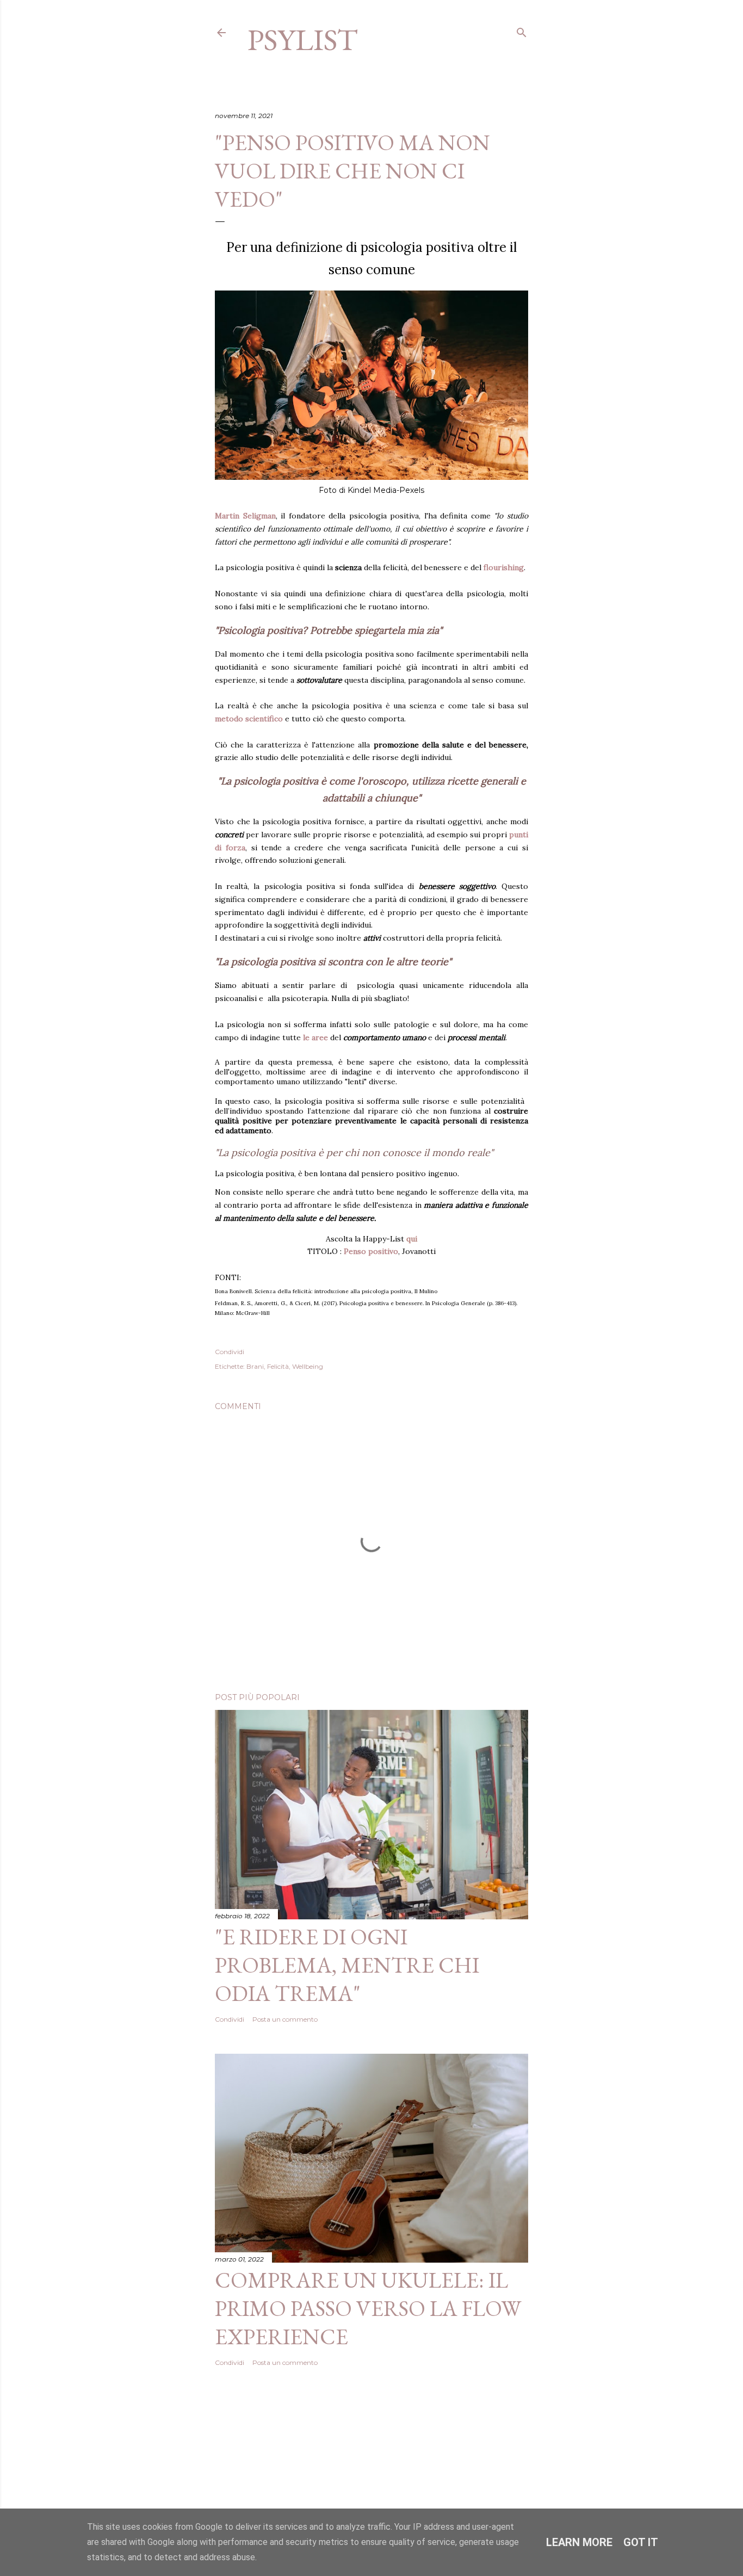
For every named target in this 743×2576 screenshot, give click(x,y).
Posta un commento (285, 2019)
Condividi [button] (230, 1352)
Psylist (303, 39)
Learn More (579, 2542)
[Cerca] (522, 30)
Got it (641, 2542)
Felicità (278, 1366)
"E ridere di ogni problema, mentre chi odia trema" (347, 1965)
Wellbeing (308, 1366)
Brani (255, 1366)
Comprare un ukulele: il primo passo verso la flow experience (368, 2308)
